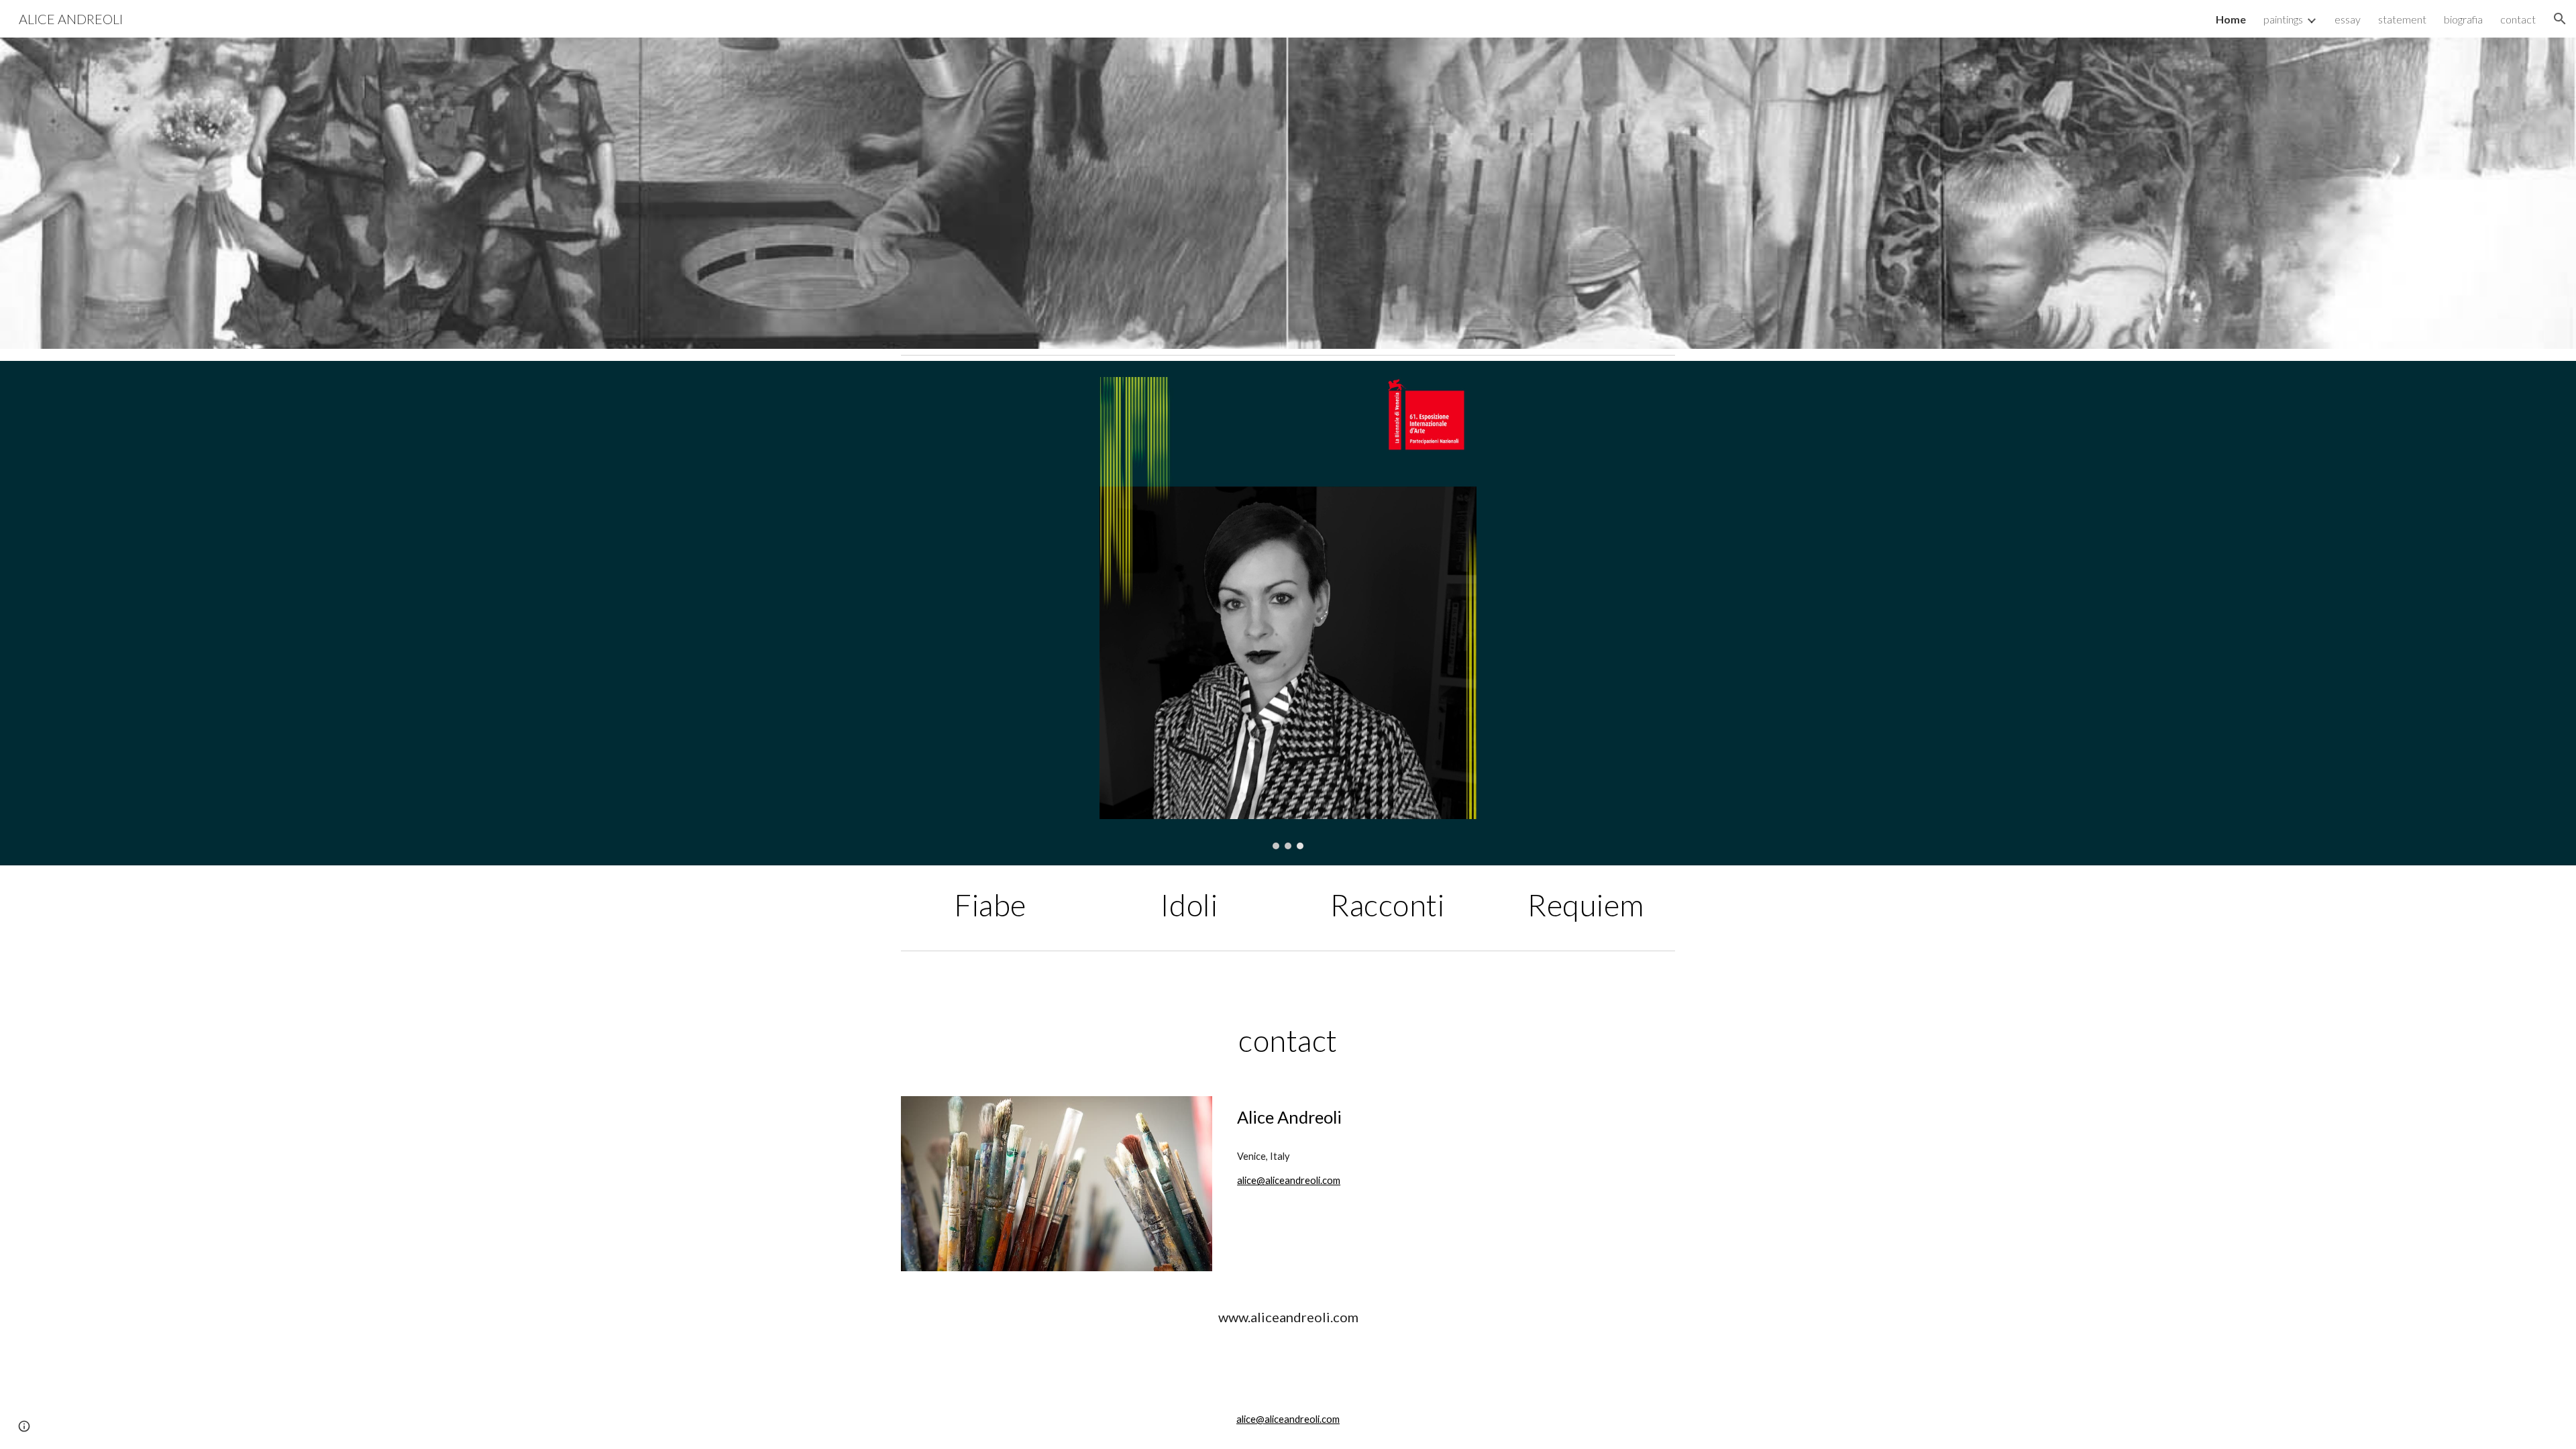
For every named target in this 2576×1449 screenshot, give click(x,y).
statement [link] (2402, 19)
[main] (990, 905)
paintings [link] (2283, 19)
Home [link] (2231, 19)
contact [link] (2518, 19)
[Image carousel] (1288, 613)
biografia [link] (2463, 19)
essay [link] (2348, 19)
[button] (2560, 19)
